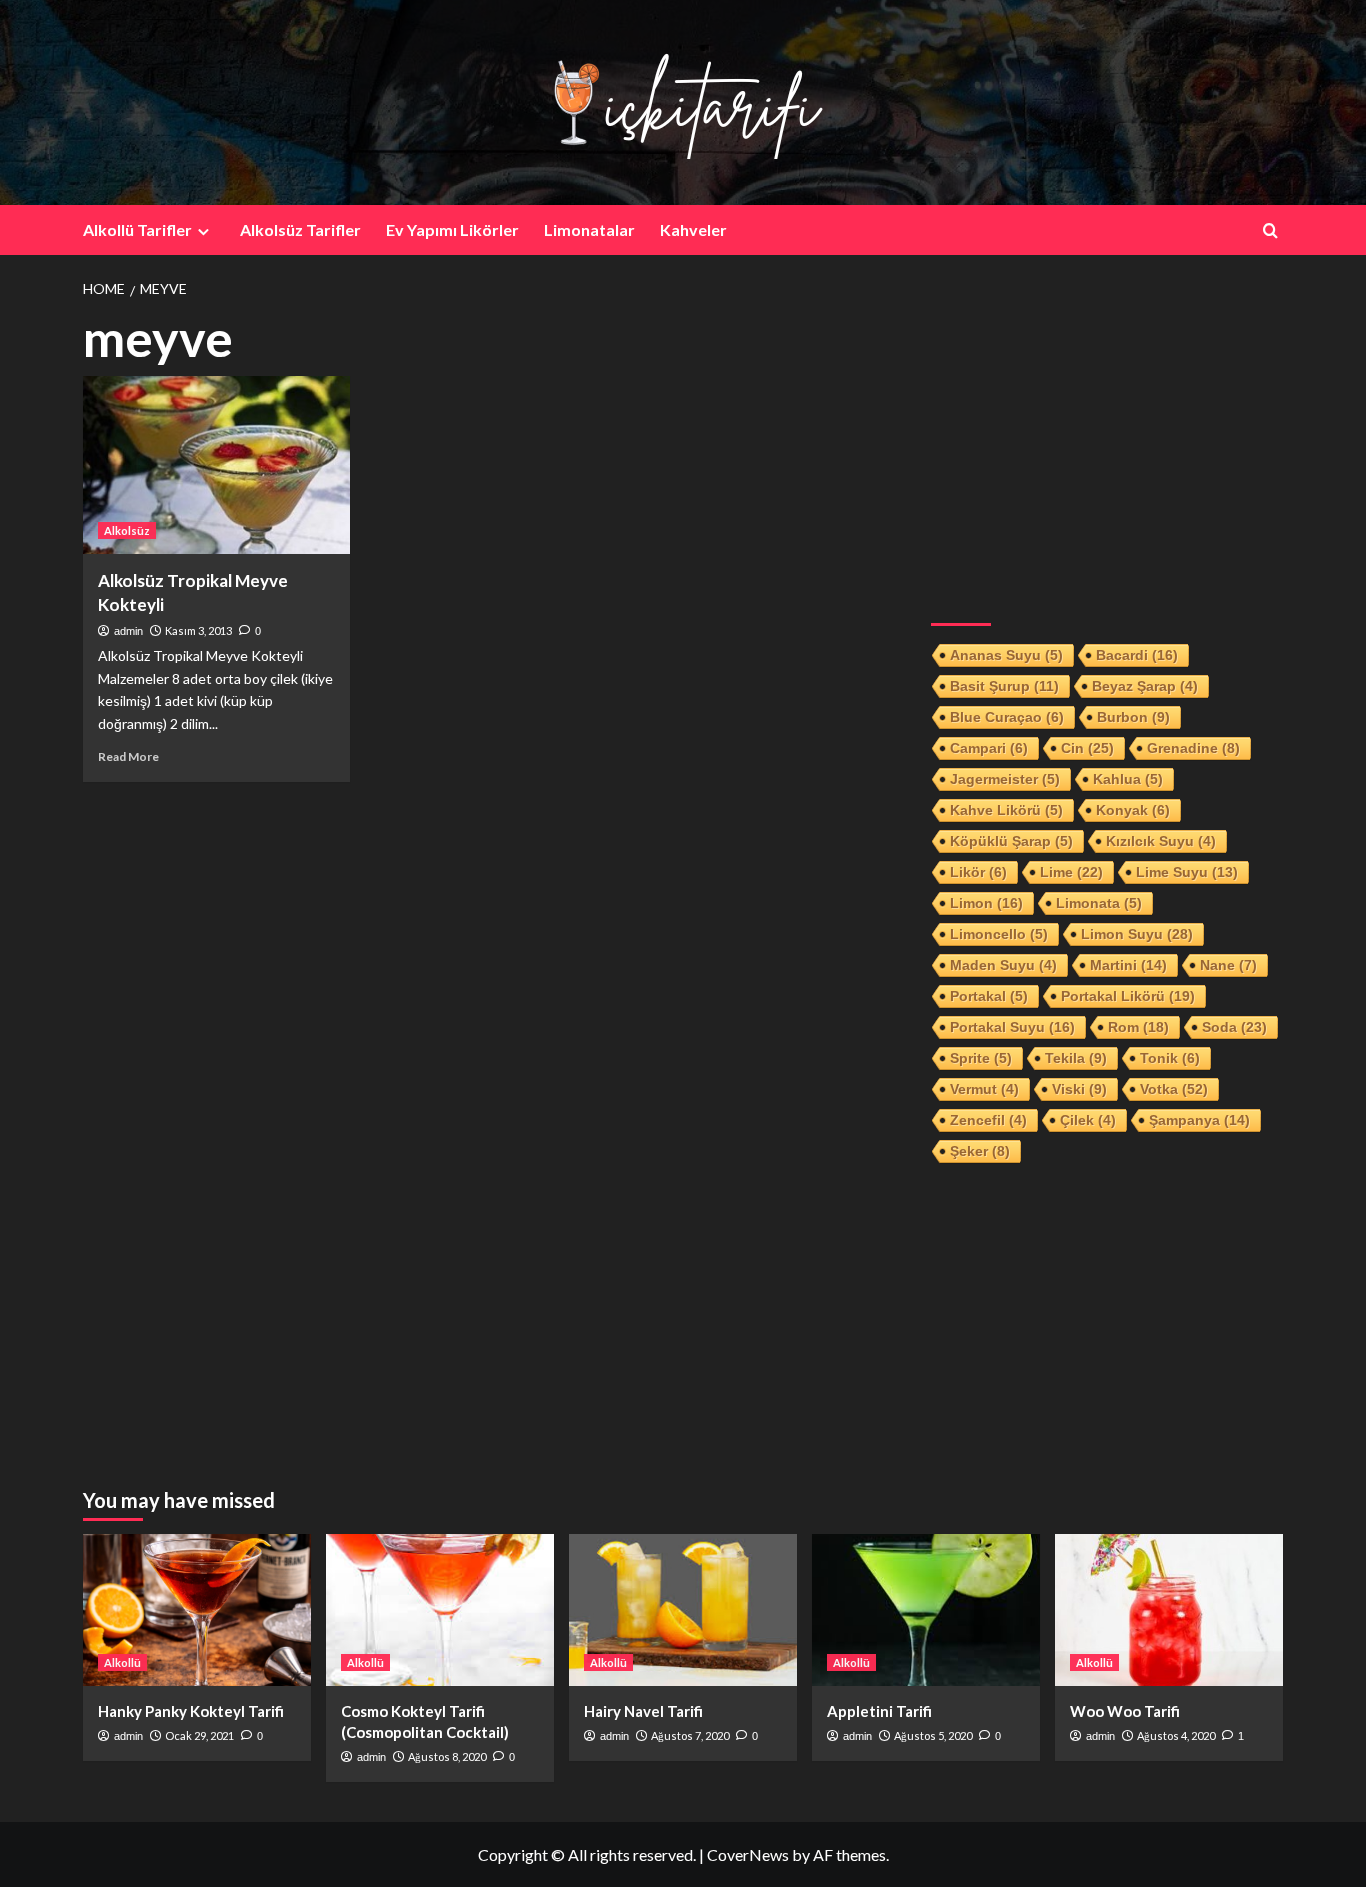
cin (1087, 748)
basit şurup (1004, 686)
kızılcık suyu (1161, 841)
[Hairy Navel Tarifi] (683, 1610)
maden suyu (1003, 965)
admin (128, 631)
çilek (1088, 1120)
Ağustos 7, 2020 (690, 1735)
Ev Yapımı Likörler (452, 229)
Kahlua (1128, 779)
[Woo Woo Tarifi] (1169, 1610)
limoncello (999, 934)
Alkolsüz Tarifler (300, 229)
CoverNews (748, 1854)
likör (978, 872)
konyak (1133, 810)
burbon (1133, 717)
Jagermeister (1005, 779)
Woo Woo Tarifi (1125, 1711)
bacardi (1137, 655)
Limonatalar (589, 229)
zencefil (988, 1120)
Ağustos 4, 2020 (1176, 1735)
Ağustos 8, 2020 (447, 1756)
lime (1071, 872)
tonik (1170, 1058)
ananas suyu (1006, 655)
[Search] (1270, 230)
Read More (128, 756)
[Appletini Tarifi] (926, 1610)
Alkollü (122, 1662)
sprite (981, 1058)
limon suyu (1137, 934)
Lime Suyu (1187, 872)
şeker (980, 1151)
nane (1228, 965)
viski (1079, 1089)
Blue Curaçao (1007, 717)
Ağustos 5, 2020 (933, 1735)
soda (1234, 1027)
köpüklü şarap (1011, 841)
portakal (989, 996)
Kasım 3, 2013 (198, 630)
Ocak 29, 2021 (199, 1735)
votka (1174, 1089)
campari (989, 748)
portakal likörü (1128, 996)
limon (986, 903)
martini (1128, 965)
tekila (1076, 1058)
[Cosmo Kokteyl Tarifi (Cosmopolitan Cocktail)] (440, 1610)
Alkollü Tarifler (137, 229)
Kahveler (693, 229)
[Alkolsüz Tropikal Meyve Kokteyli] (216, 465)
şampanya (1199, 1120)
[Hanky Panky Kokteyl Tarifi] (197, 1610)
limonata (1099, 903)
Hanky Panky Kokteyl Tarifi (191, 1711)
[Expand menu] (203, 231)
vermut (984, 1089)
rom (1138, 1027)
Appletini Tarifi (879, 1711)
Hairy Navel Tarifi (643, 1711)
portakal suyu (1012, 1027)
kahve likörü (1006, 810)
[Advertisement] (1107, 451)
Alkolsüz (127, 530)
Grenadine (1193, 748)
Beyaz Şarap (1145, 686)
